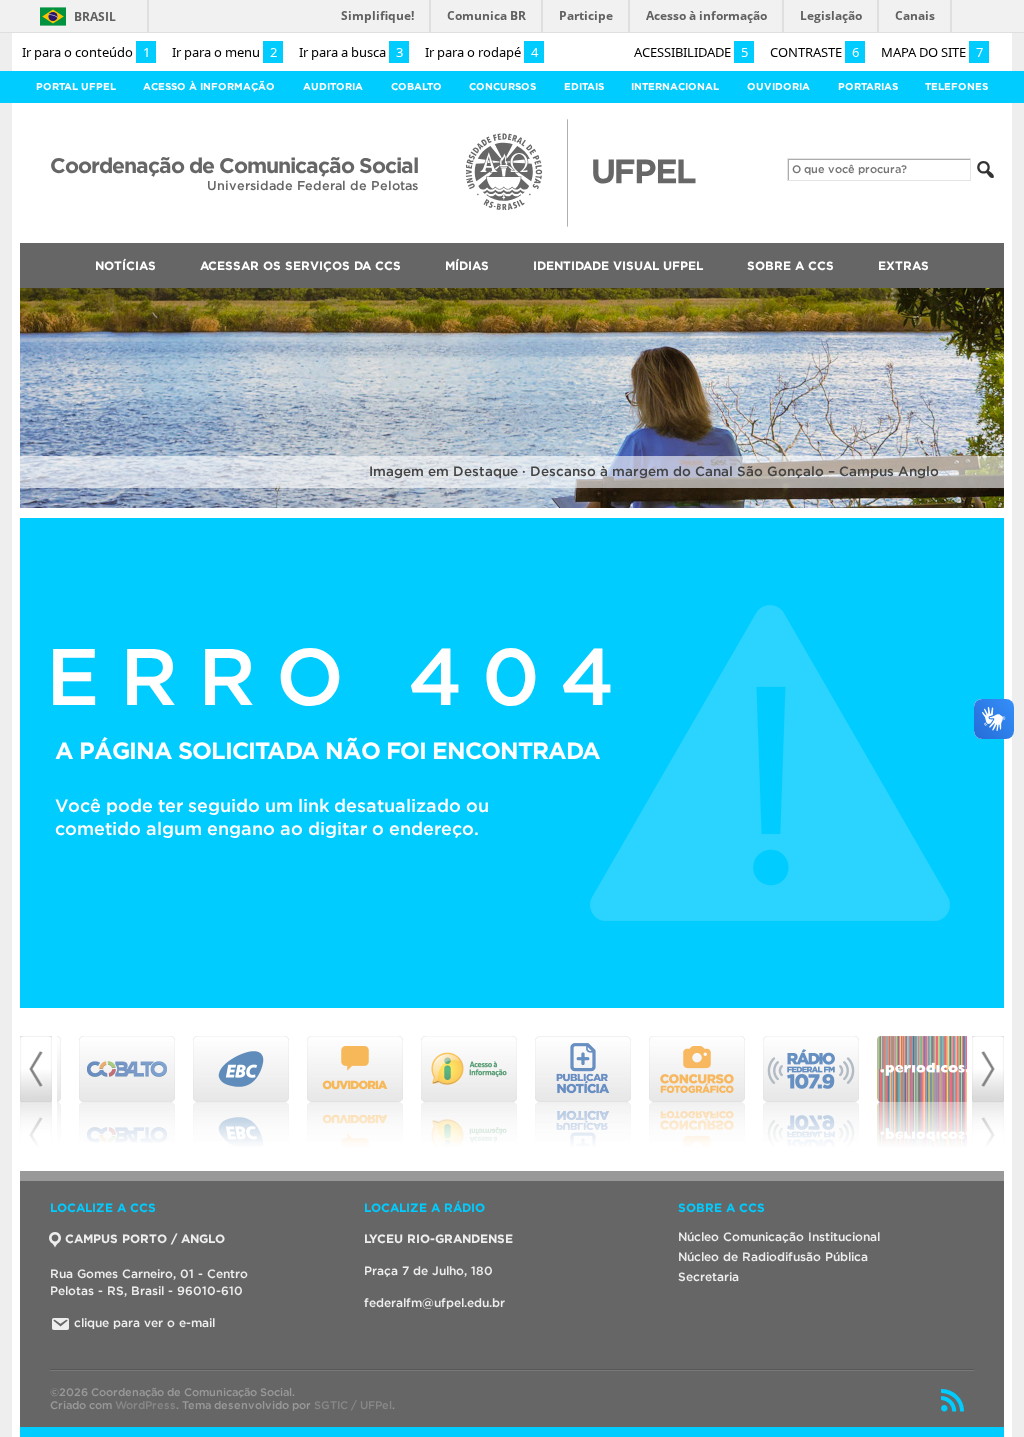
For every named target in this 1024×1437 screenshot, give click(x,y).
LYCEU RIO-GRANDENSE (438, 1238)
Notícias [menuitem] (125, 265)
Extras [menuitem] (903, 265)
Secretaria (708, 1276)
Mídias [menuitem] (467, 265)
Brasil (95, 16)
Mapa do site (932, 52)
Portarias (868, 86)
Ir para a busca (351, 52)
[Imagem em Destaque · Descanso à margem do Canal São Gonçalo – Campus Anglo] (512, 504)
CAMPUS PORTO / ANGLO (145, 1238)
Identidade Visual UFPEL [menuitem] (618, 265)
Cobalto (416, 86)
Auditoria (333, 86)
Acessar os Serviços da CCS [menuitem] (300, 265)
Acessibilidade (691, 52)
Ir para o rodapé (481, 52)
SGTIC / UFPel (353, 1405)
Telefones (956, 86)
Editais (584, 86)
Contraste (814, 52)
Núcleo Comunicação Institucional (779, 1236)
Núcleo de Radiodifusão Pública (773, 1256)
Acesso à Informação (209, 86)
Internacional (675, 86)
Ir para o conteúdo (86, 52)
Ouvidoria (778, 86)
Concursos (502, 86)
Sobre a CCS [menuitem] (790, 265)
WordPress (145, 1405)
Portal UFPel (76, 86)
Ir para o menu (224, 52)
